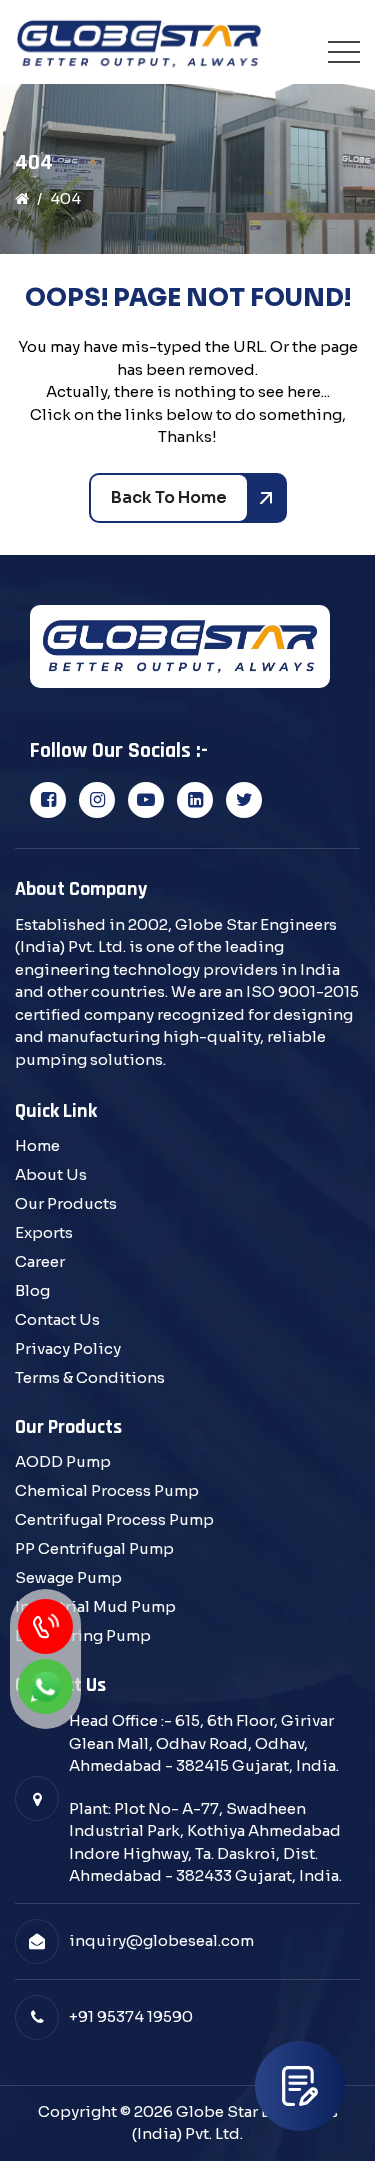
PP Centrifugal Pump (94, 1548)
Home (37, 1145)
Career (40, 1261)
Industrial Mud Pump (95, 1606)
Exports (44, 1232)
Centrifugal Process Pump (114, 1519)
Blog (32, 1290)
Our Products (66, 1203)
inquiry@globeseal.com (161, 1940)
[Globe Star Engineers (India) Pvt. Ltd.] (139, 45)
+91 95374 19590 (131, 2016)
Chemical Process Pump (107, 1490)
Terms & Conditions (90, 1377)
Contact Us (57, 1319)
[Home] (22, 198)
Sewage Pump (68, 1577)
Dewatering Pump (83, 1635)
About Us (51, 1174)
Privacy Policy (68, 1348)
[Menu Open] (344, 52)
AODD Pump (63, 1461)
